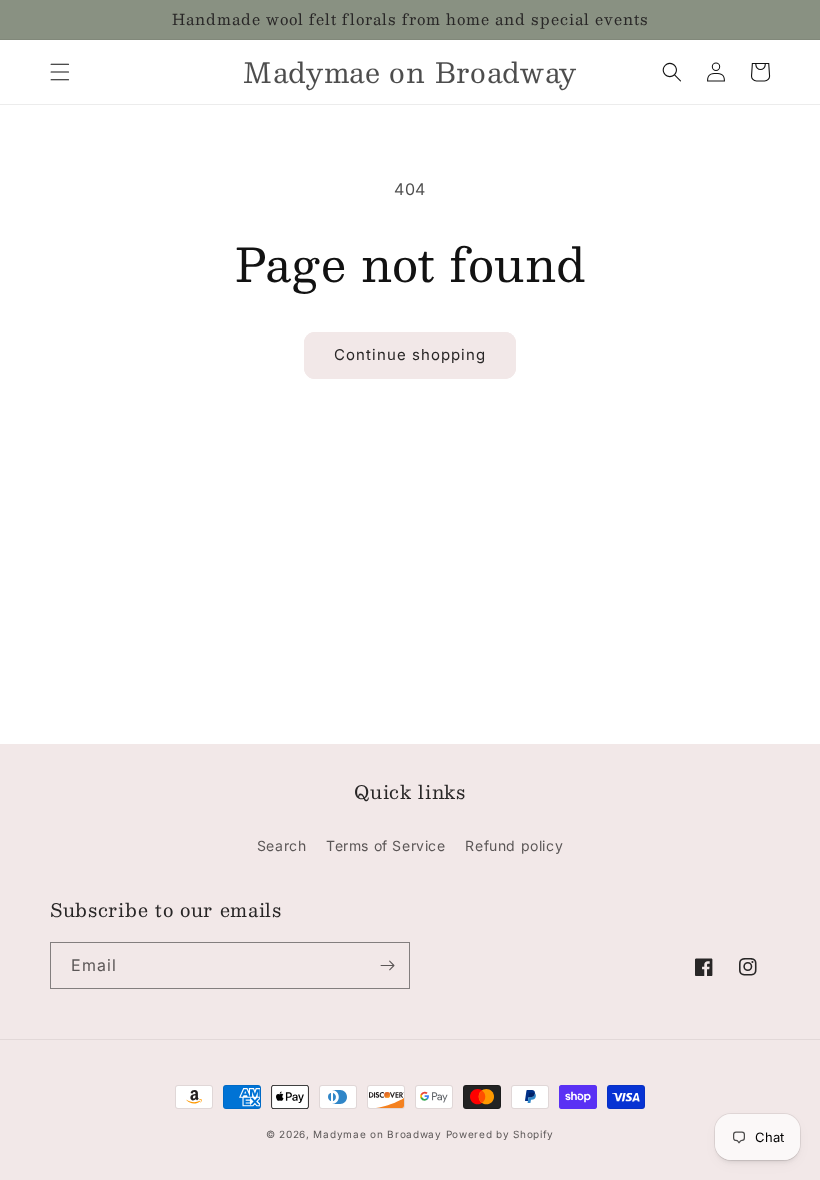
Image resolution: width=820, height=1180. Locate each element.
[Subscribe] (387, 965)
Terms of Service (386, 845)
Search (282, 845)
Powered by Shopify (500, 1134)
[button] (60, 72)
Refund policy (514, 845)
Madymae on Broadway (377, 1134)
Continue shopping (410, 354)
